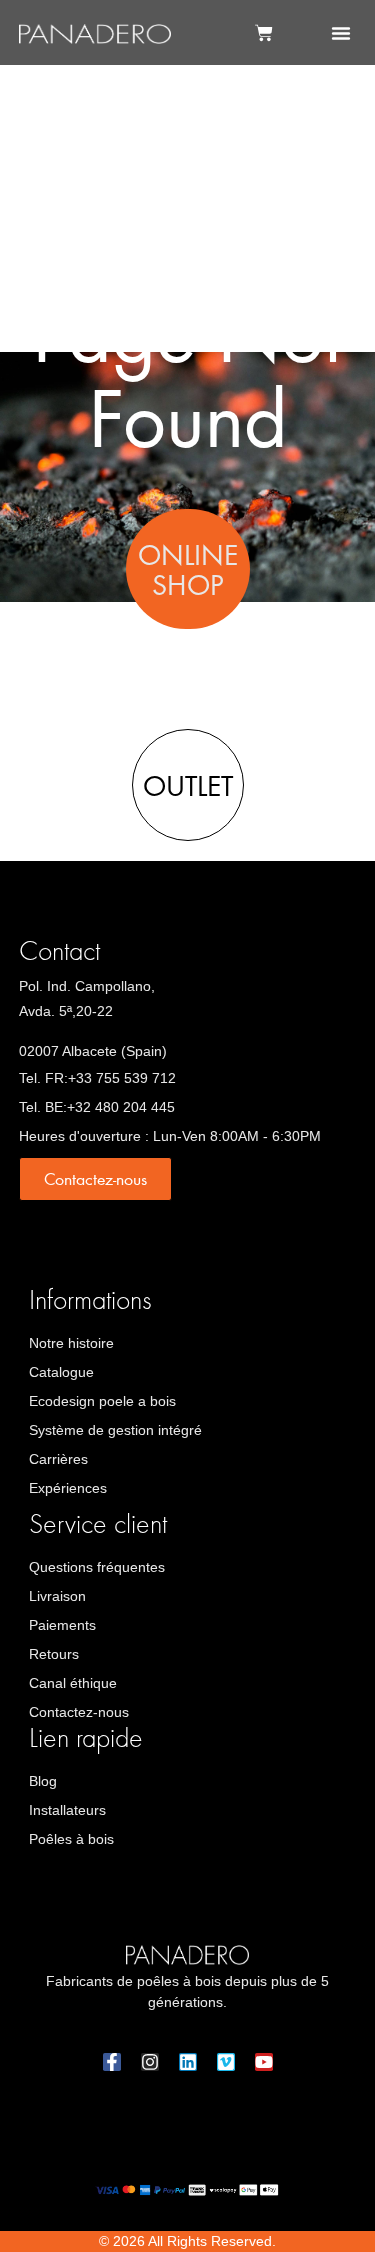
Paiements (62, 1625)
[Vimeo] (226, 2062)
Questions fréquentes (97, 1567)
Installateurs (67, 1810)
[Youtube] (264, 2062)
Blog (43, 1781)
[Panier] (264, 33)
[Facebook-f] (112, 2062)
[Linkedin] (188, 2062)
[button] (341, 33)
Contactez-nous (79, 1712)
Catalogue (61, 1372)
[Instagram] (150, 2062)
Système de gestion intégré (115, 1430)
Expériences (68, 1488)
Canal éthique (73, 1683)
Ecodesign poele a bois (102, 1401)
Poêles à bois (71, 1839)
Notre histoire (71, 1343)
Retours (54, 1654)
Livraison (57, 1596)
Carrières (58, 1459)
